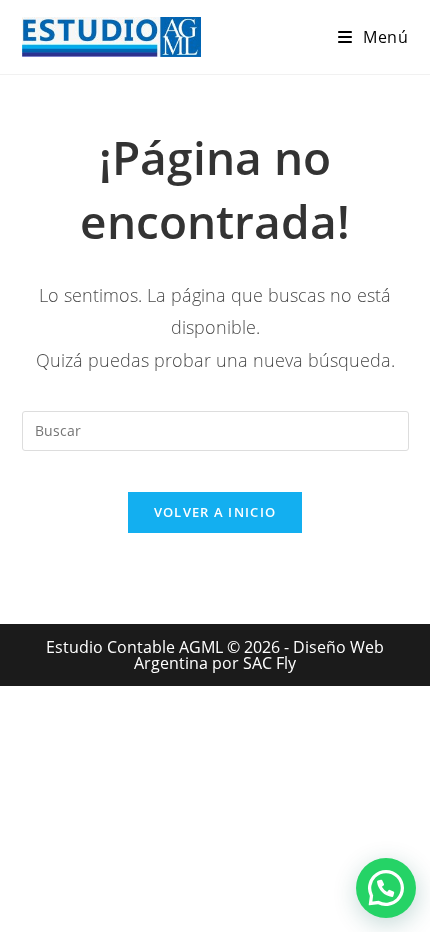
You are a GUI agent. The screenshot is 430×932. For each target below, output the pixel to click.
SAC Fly (269, 663)
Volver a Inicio (215, 512)
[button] (386, 888)
